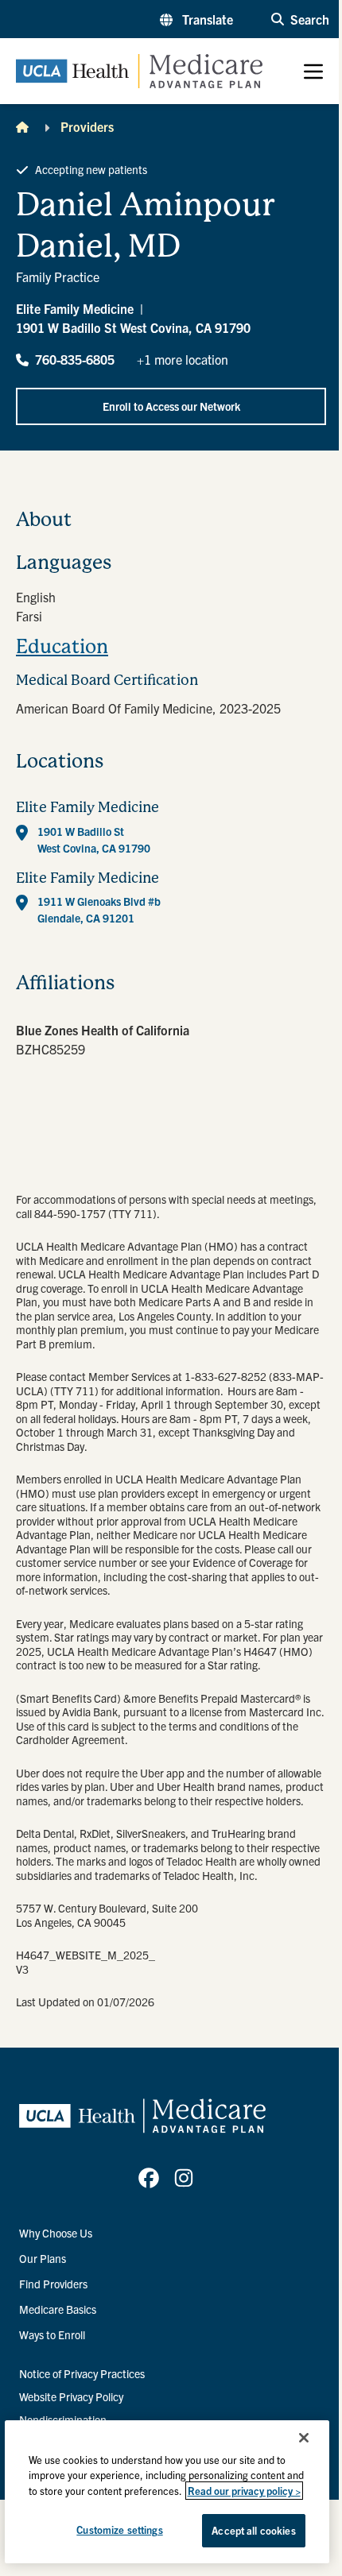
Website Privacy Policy (71, 2396)
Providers (87, 126)
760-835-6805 (75, 359)
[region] (167, 2492)
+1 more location (183, 359)
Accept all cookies (253, 2530)
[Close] (304, 2438)
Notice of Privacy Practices (82, 2373)
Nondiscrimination (63, 2419)
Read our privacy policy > (244, 2491)
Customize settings (119, 2530)
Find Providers (53, 2284)
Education (62, 647)
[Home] (22, 126)
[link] (149, 2178)
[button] (196, 19)
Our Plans (43, 2258)
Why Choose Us (56, 2233)
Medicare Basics (58, 2309)
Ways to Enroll (52, 2334)
